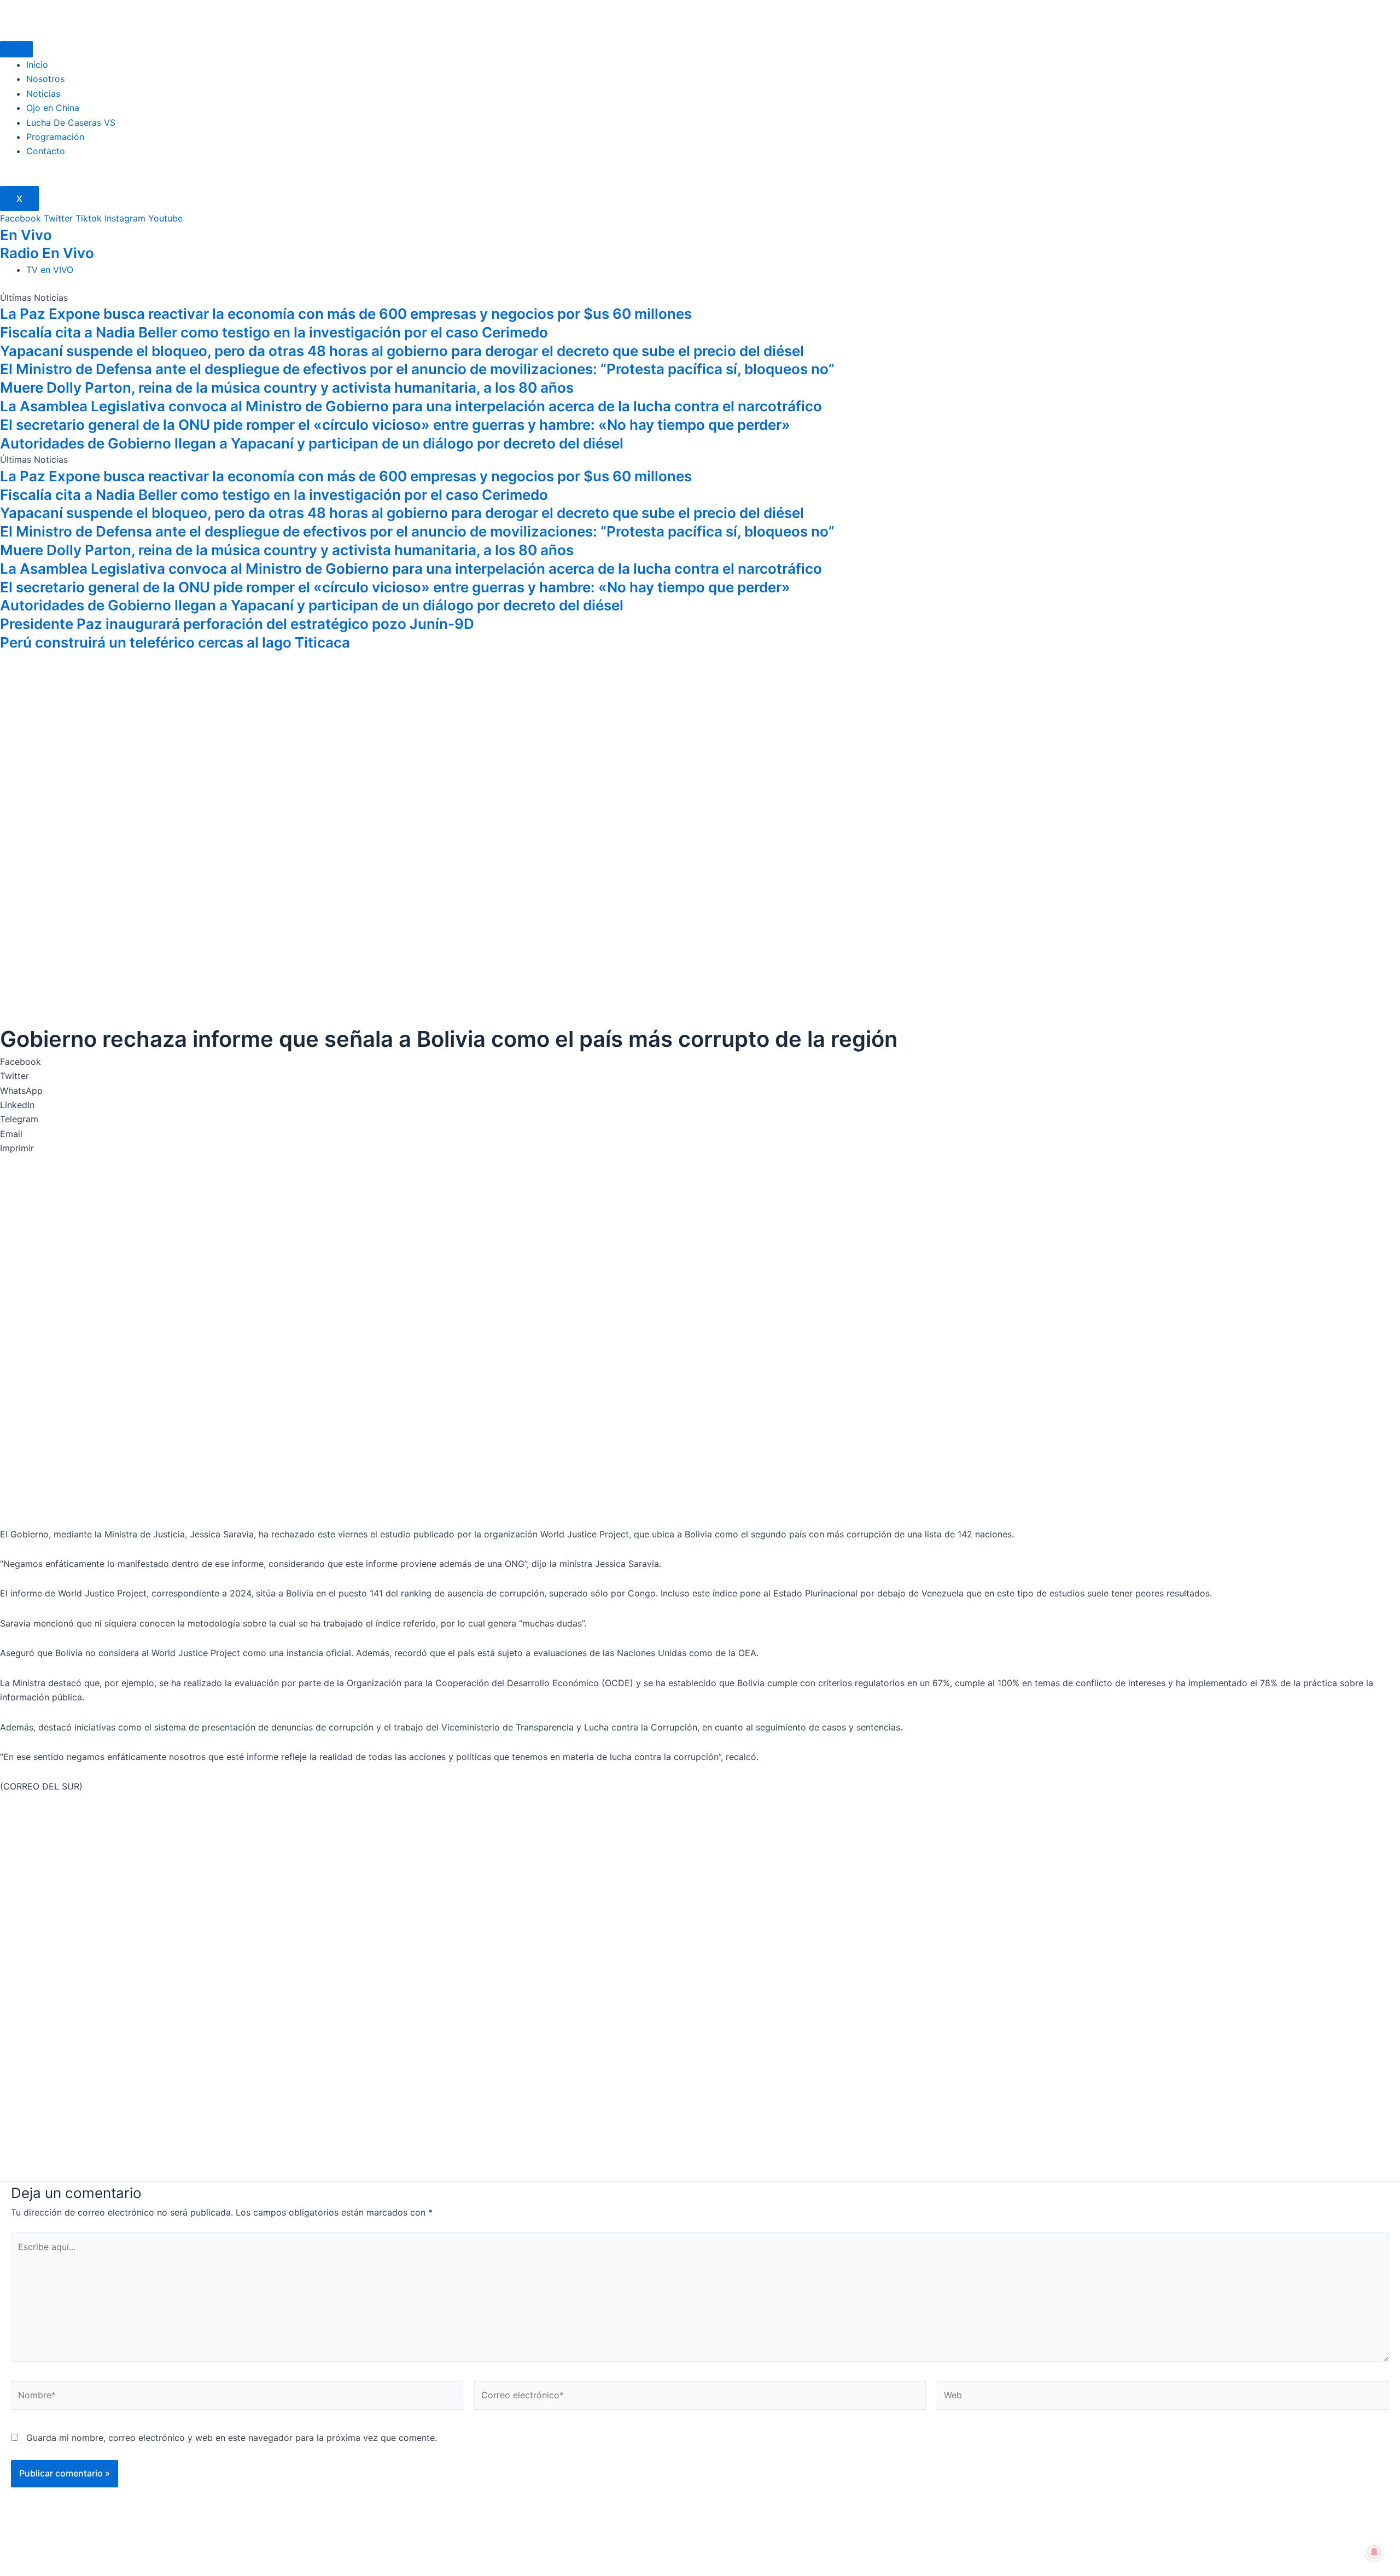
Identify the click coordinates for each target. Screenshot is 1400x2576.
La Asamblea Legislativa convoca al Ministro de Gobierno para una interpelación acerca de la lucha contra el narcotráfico (411, 406)
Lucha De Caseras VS (71, 123)
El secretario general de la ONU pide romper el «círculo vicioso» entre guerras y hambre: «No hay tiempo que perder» (395, 425)
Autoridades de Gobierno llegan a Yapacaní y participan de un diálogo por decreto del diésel (312, 443)
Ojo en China (53, 108)
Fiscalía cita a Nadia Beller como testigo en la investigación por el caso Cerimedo (274, 332)
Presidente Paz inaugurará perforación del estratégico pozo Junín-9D (237, 624)
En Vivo (26, 235)
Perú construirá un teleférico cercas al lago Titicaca (175, 642)
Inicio (37, 65)
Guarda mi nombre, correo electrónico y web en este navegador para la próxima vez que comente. (232, 2438)
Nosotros (45, 79)
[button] (700, 1062)
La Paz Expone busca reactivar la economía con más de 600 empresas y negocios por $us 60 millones (346, 314)
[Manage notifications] (1374, 2552)
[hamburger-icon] (16, 49)
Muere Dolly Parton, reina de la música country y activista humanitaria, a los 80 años (287, 387)
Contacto (46, 151)
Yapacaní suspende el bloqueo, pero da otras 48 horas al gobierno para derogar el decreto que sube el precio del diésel (402, 351)
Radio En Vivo (47, 253)
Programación (55, 137)
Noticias (43, 94)
